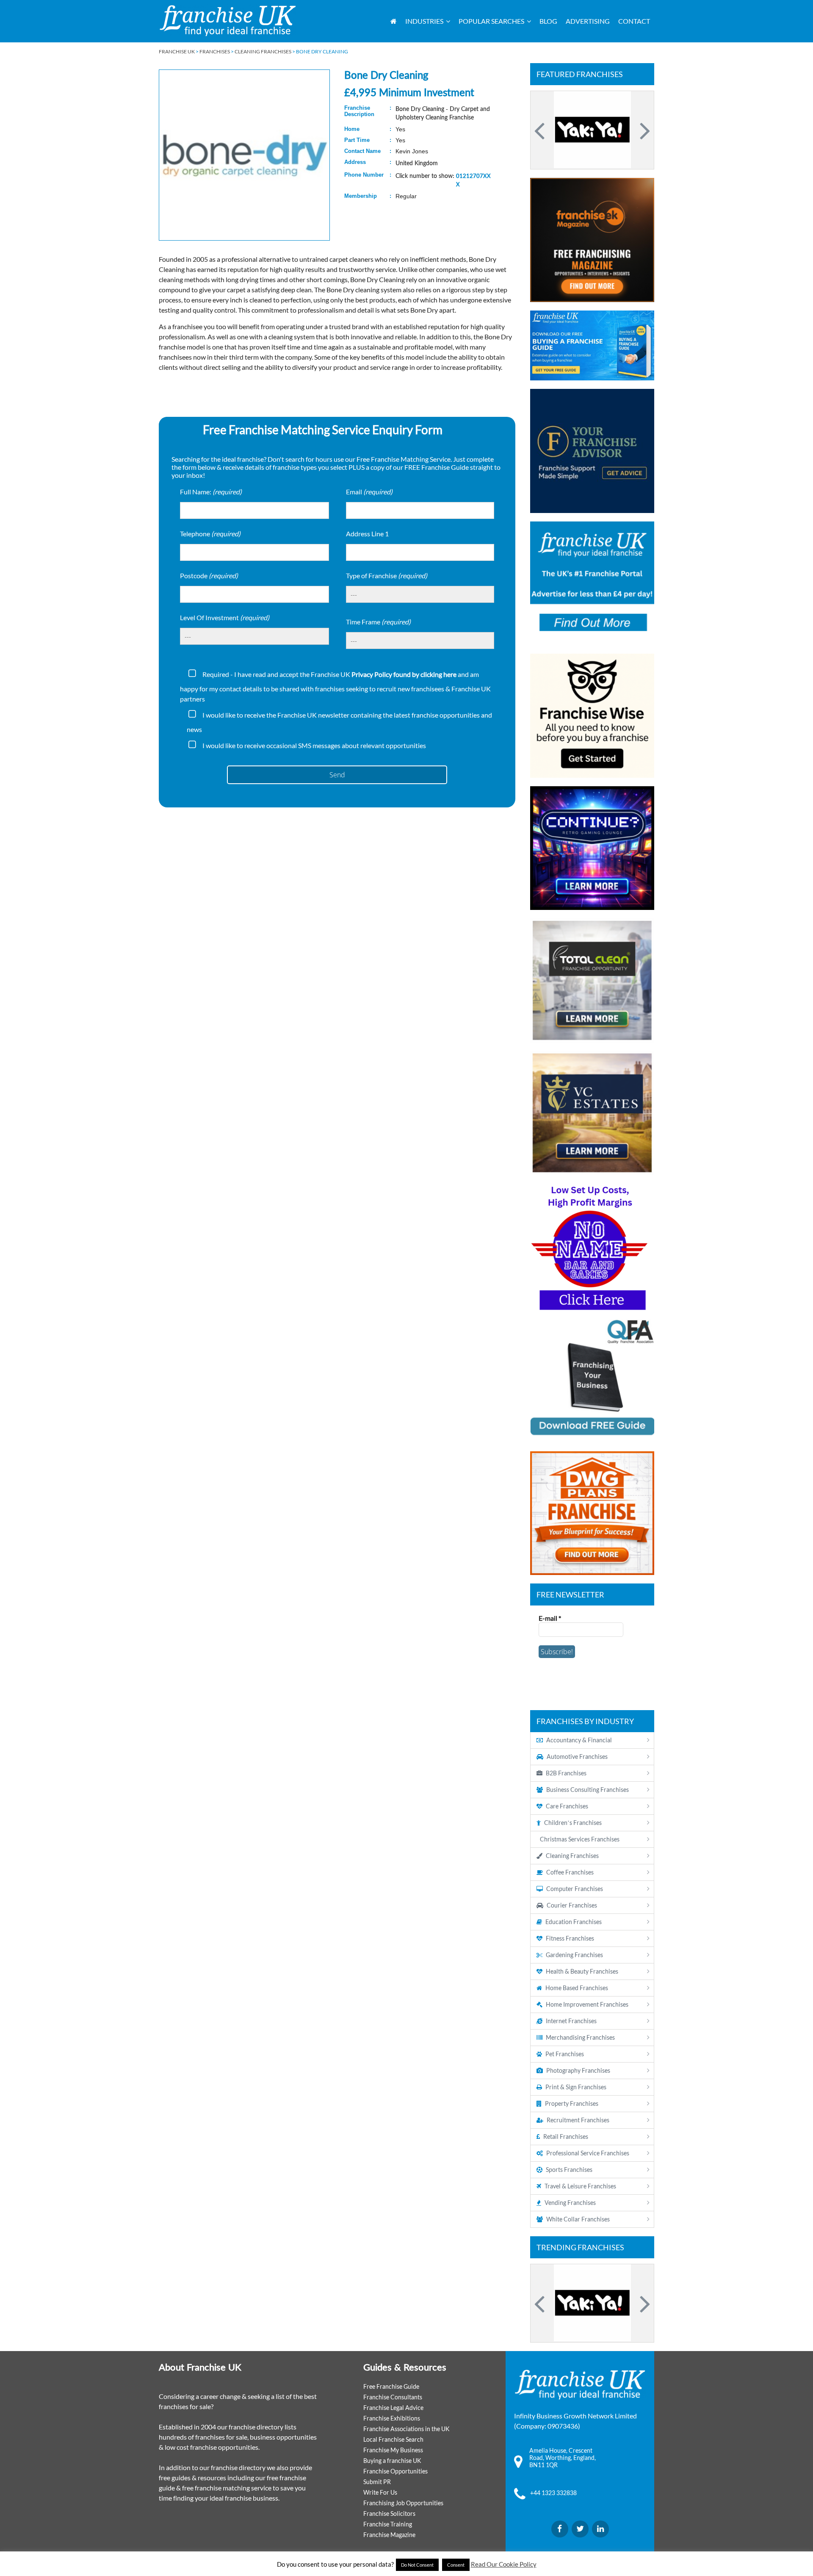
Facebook (560, 2529)
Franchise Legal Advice (393, 2408)
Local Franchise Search (393, 2439)
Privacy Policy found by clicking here (404, 674)
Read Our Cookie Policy (504, 2564)
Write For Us (380, 2492)
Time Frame (378, 622)
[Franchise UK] (228, 21)
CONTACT (634, 21)
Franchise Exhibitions (392, 2418)
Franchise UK (177, 51)
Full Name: (211, 492)
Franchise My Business (393, 2450)
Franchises (215, 51)
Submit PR (377, 2482)
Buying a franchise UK (392, 2461)
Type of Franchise (387, 575)
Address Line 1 (367, 534)
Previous (541, 130)
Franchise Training (388, 2524)
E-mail (550, 1618)
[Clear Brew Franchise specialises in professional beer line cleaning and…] (592, 130)
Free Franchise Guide (391, 2386)
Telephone (210, 534)
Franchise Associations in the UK (406, 2429)
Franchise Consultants (393, 2397)
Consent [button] (456, 2565)
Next (644, 130)
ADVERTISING (588, 21)
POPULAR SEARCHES (491, 21)
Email (369, 492)
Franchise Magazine (389, 2535)
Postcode (209, 575)
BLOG (548, 21)
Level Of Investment (225, 617)
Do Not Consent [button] (417, 2565)
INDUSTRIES (424, 21)
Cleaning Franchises (263, 51)
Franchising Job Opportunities (403, 2503)
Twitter (580, 2529)
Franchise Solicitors (389, 2514)
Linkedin (600, 2529)
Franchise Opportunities (395, 2471)
